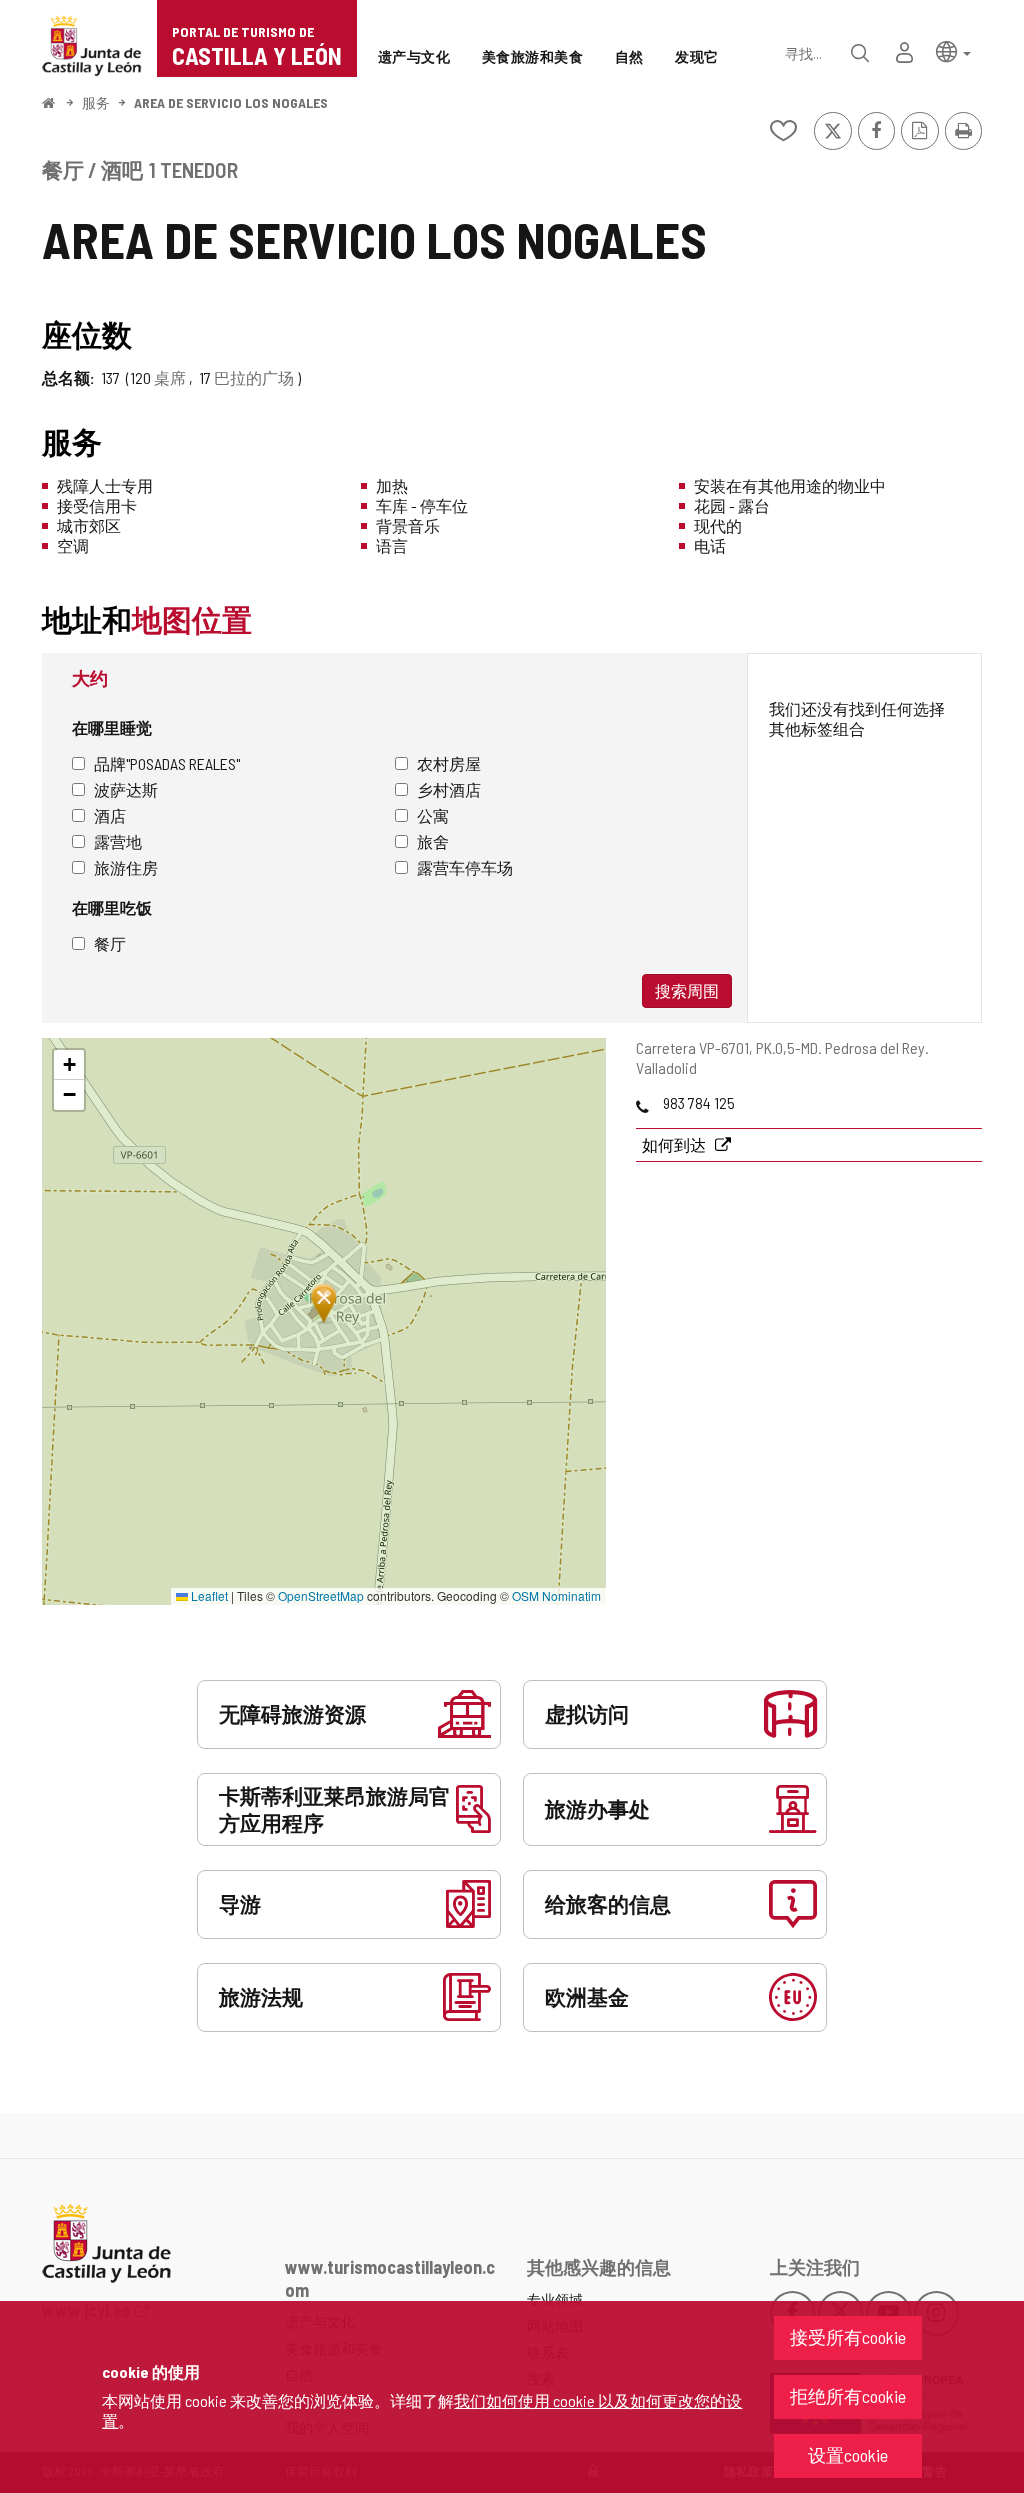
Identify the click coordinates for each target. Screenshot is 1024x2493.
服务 (96, 102)
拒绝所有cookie (848, 2396)
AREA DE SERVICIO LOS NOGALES (231, 102)
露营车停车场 (465, 867)
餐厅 (110, 943)
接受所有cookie (848, 2337)
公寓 (433, 815)
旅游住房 (126, 867)
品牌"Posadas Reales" (167, 763)
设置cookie (848, 2455)
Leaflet (208, 1595)
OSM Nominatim (556, 1595)
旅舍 (433, 841)
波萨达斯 (126, 789)
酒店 (110, 815)
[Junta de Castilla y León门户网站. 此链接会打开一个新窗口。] (92, 43)
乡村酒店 (449, 789)
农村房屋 (449, 763)
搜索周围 (687, 990)
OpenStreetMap (321, 1595)
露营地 (118, 841)
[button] (953, 50)
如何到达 (675, 1144)
